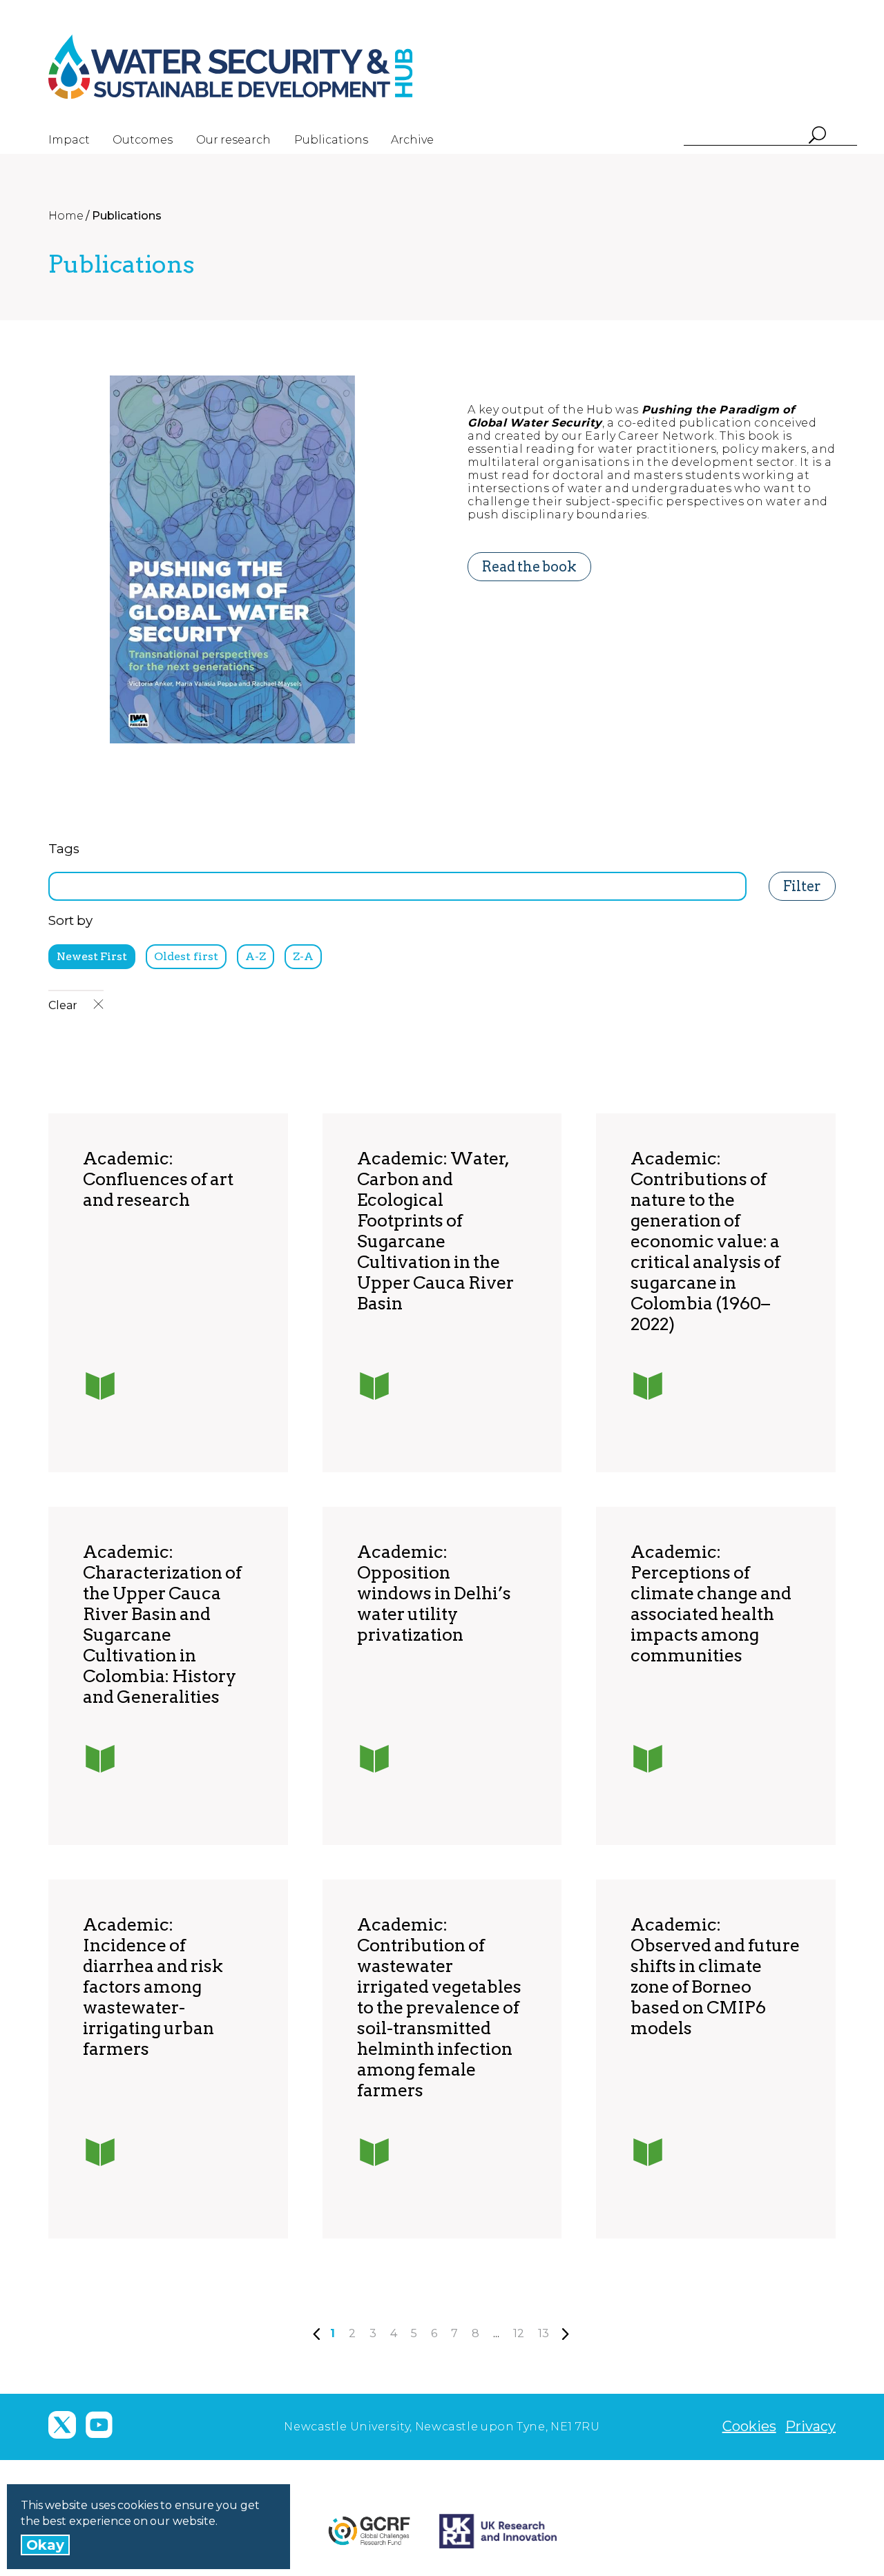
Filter (802, 886)
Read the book (529, 567)
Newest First (92, 956)
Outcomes (143, 140)
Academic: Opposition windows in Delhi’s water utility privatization (434, 1593)
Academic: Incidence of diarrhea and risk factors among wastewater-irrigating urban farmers (153, 1987)
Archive (412, 140)
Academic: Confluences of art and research (158, 1179)
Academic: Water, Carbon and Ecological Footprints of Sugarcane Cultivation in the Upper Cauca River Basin (435, 1231)
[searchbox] (57, 884)
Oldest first (186, 956)
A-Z (256, 956)
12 (519, 2333)
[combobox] (397, 886)
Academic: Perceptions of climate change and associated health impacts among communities (711, 1603)
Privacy (810, 2426)
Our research (233, 140)
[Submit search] (817, 136)
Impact (69, 140)
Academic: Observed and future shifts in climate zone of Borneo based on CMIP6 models (715, 1976)
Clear (64, 1005)
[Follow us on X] (62, 2425)
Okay (45, 2545)
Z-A (303, 956)
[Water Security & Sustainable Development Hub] (256, 67)
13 (544, 2333)
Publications (331, 140)
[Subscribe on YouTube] (99, 2425)
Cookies (749, 2426)
